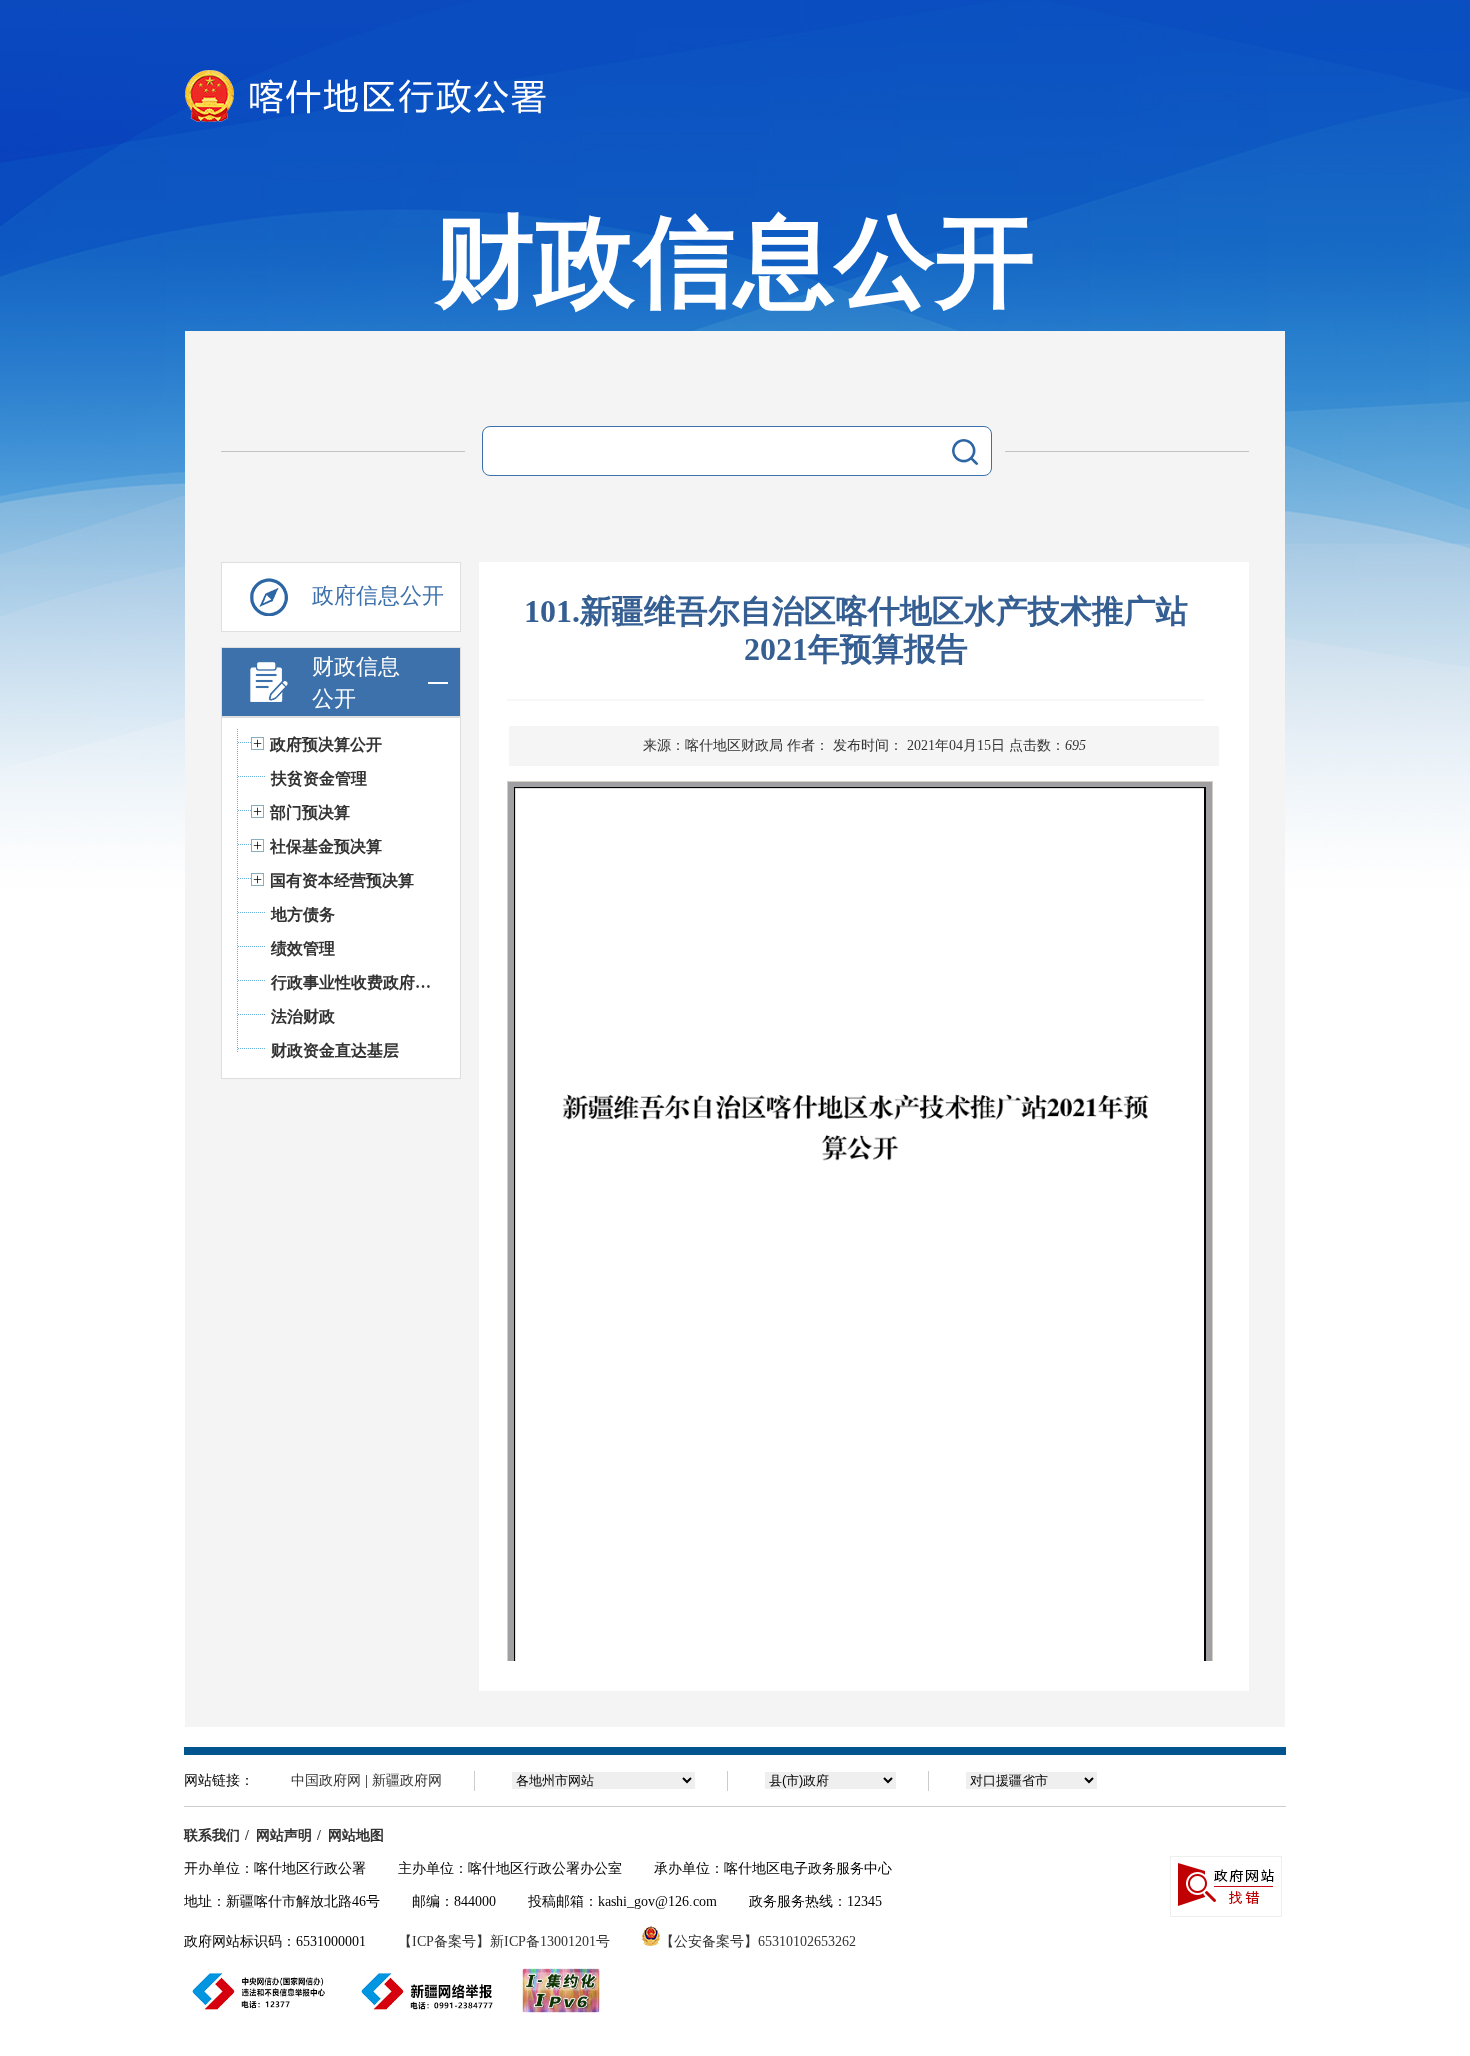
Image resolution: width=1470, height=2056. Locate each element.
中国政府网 (326, 1780)
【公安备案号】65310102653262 (758, 1941)
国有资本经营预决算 (342, 880)
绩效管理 (303, 948)
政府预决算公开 (326, 744)
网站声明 (284, 1835)
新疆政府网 (407, 1780)
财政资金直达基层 (335, 1050)
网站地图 (356, 1835)
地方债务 (303, 914)
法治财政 (303, 1016)
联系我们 (212, 1835)
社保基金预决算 (326, 846)
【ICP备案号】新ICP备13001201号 (504, 1941)
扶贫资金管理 (319, 778)
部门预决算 (310, 812)
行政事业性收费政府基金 (355, 982)
